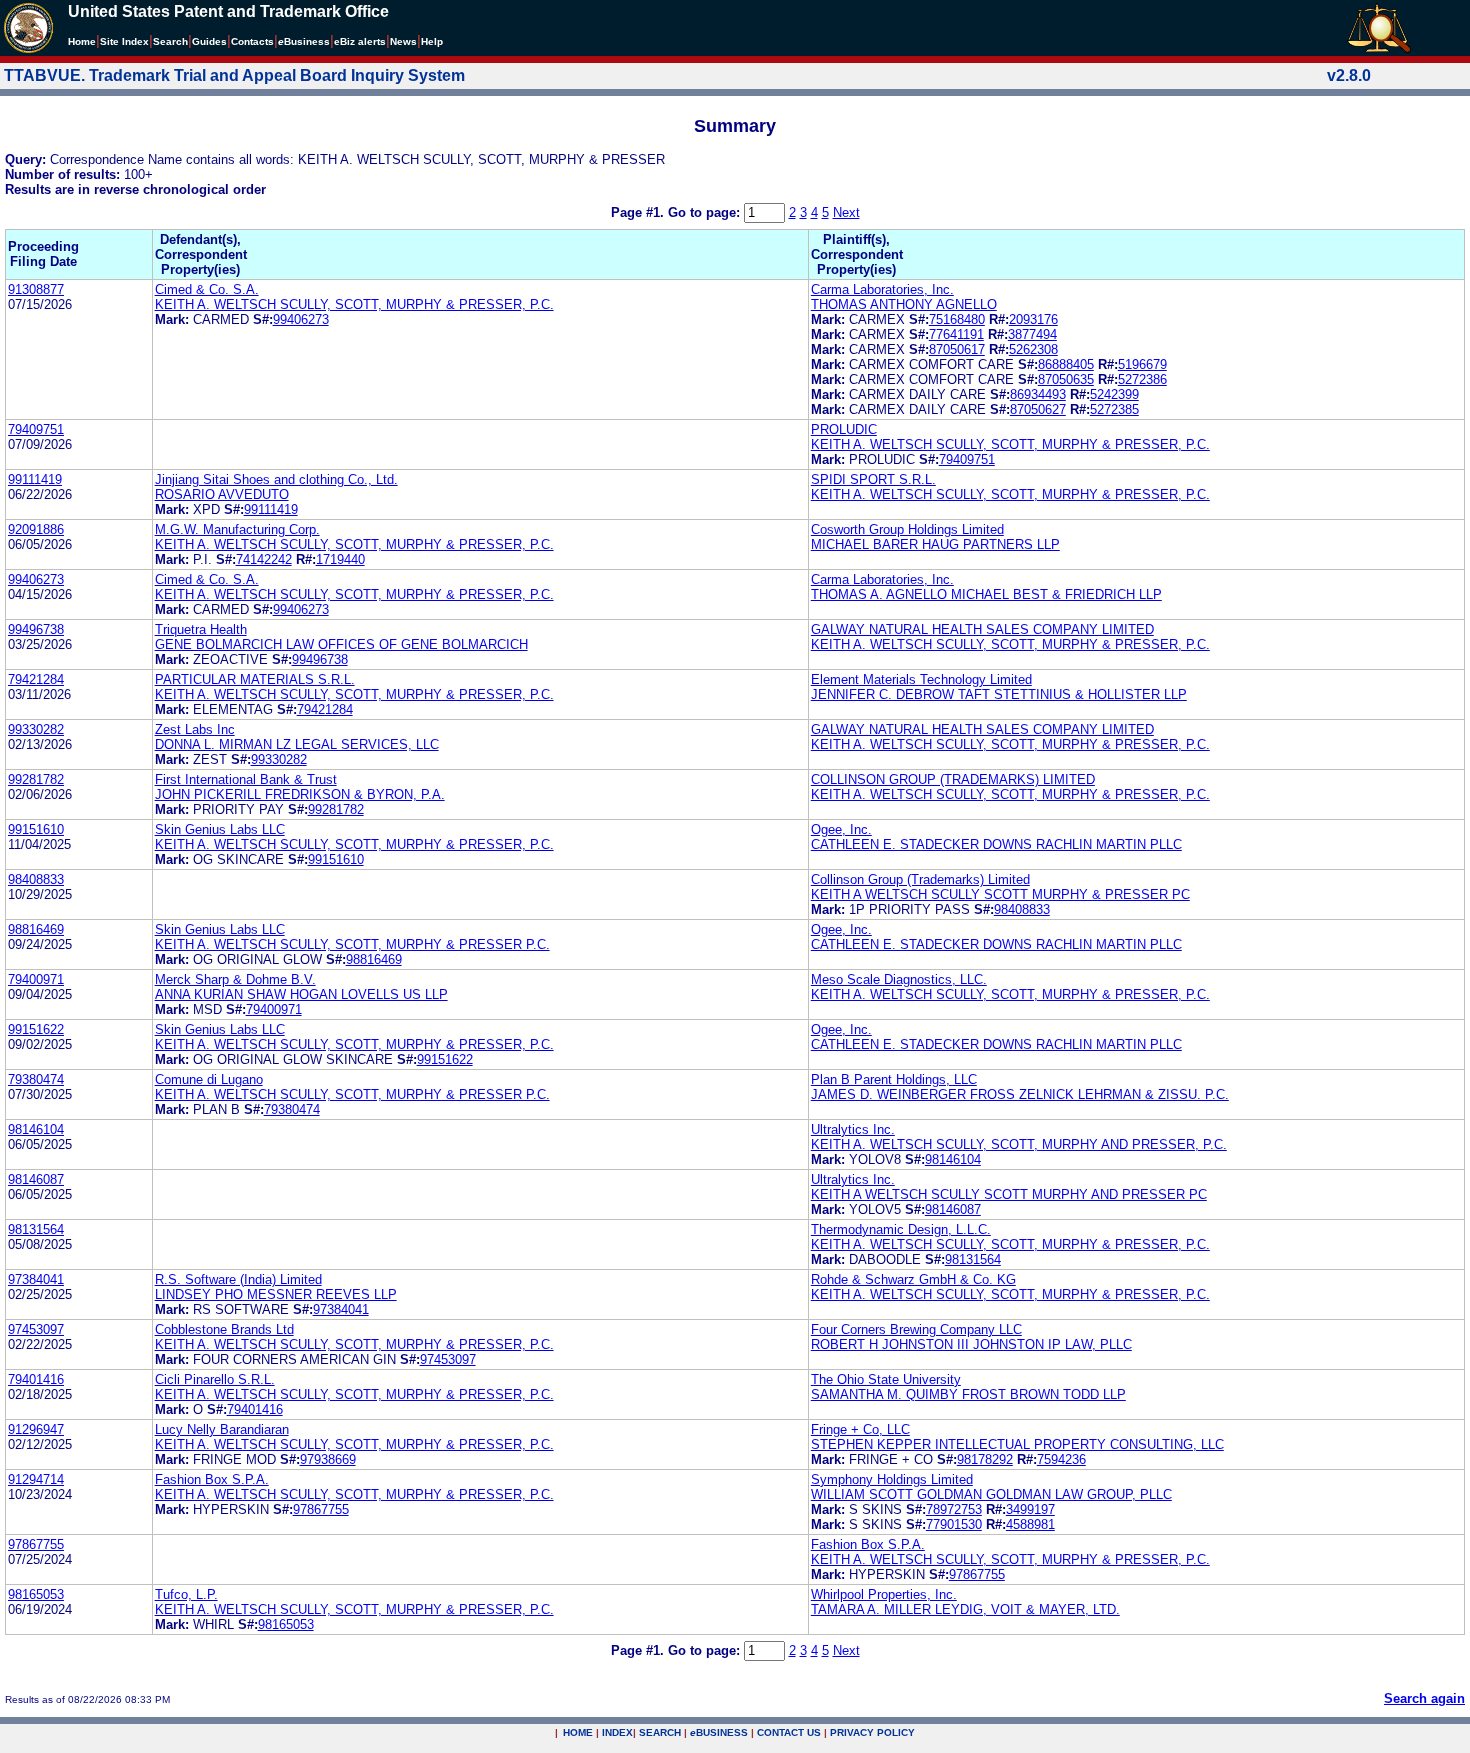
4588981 (1030, 1524)
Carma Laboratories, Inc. (882, 289)
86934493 (1038, 394)
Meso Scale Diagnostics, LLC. (899, 979)
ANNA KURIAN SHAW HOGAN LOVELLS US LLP (301, 994)
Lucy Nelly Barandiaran (222, 1429)
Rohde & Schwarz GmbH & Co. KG (913, 1279)
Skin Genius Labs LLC (220, 829)
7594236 (1061, 1459)
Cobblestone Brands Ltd (224, 1329)
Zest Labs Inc (195, 729)
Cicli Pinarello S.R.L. (215, 1379)
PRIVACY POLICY (872, 1732)
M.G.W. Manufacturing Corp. (237, 529)
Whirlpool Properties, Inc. (884, 1594)
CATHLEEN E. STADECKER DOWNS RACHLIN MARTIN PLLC (996, 844)
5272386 (1142, 379)
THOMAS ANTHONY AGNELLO (904, 304)
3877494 (1032, 334)
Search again (1424, 1698)
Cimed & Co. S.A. (207, 289)
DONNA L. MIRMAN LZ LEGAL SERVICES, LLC (297, 744)
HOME (578, 1732)
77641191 (956, 334)
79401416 (36, 1379)
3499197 (1030, 1509)
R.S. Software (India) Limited (238, 1279)
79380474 (36, 1079)
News (403, 41)
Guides (209, 41)
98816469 (36, 929)
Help (432, 41)
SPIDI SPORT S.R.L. (873, 479)
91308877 (36, 289)
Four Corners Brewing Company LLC (916, 1329)
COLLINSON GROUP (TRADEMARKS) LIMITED (953, 779)
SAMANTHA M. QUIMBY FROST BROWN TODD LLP (968, 1394)
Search (170, 41)
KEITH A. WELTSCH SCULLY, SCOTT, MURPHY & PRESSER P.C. (352, 944)
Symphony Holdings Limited (892, 1479)
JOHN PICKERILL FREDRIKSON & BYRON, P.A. (300, 794)
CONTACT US (789, 1732)
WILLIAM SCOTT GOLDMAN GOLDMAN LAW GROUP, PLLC (991, 1494)
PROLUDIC (844, 429)
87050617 (957, 349)
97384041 (36, 1279)
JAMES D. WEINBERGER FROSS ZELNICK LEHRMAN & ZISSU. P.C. (1020, 1094)
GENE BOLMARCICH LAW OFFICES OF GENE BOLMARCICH (341, 644)
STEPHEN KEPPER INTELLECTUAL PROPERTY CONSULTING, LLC (1017, 1444)
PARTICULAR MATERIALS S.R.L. (255, 679)
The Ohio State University (886, 1379)
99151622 (36, 1029)
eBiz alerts (360, 41)
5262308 (1033, 349)
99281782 (36, 779)
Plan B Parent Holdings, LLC (894, 1079)
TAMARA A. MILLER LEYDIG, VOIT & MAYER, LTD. (965, 1609)
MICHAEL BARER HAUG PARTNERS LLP (935, 544)
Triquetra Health (201, 629)
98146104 (36, 1129)
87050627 (1038, 409)
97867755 (321, 1509)
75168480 (957, 319)
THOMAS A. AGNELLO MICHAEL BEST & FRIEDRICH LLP (986, 594)
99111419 (35, 479)
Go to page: (706, 212)
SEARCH (660, 1732)
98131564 (36, 1229)
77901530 (954, 1524)
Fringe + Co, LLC (860, 1429)
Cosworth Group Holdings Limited (907, 529)
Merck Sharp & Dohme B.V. (235, 979)
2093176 (1033, 319)
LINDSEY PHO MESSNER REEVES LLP (276, 1294)
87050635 (1066, 379)
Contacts (252, 41)
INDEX (617, 1732)
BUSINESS (719, 1732)
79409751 (36, 429)
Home (82, 41)
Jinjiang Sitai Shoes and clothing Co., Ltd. (276, 479)
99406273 (301, 319)
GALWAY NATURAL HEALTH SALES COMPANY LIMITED (982, 629)
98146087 (36, 1179)
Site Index (124, 41)
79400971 (36, 979)
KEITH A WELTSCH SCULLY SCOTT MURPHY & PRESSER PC (1000, 894)
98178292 (985, 1459)
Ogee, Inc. (841, 829)
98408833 (36, 879)
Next (846, 212)
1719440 (340, 559)
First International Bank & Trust (246, 779)
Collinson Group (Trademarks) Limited (920, 879)
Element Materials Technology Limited (921, 679)
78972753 (954, 1509)
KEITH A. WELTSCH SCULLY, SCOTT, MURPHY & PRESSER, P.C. (354, 304)
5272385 (1114, 409)
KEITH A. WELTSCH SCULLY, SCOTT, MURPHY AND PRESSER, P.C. (1019, 1144)
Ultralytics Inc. (853, 1129)
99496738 (36, 629)
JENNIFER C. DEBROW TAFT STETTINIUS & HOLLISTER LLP (999, 694)
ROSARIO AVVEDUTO (222, 494)
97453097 (36, 1329)
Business (304, 41)
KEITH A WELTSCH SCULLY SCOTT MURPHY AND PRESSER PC (1009, 1194)
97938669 (328, 1459)
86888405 (1066, 364)
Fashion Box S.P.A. (212, 1479)
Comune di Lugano (209, 1079)
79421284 (36, 679)
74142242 (264, 559)
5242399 (1114, 394)
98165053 (36, 1594)
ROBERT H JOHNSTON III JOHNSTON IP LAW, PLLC (971, 1344)
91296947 (36, 1429)
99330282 (36, 729)
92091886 (36, 529)
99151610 (36, 829)
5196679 (1142, 364)
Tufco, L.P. (186, 1594)
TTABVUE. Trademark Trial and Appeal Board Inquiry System (234, 75)
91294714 (36, 1479)
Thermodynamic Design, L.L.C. (901, 1229)
